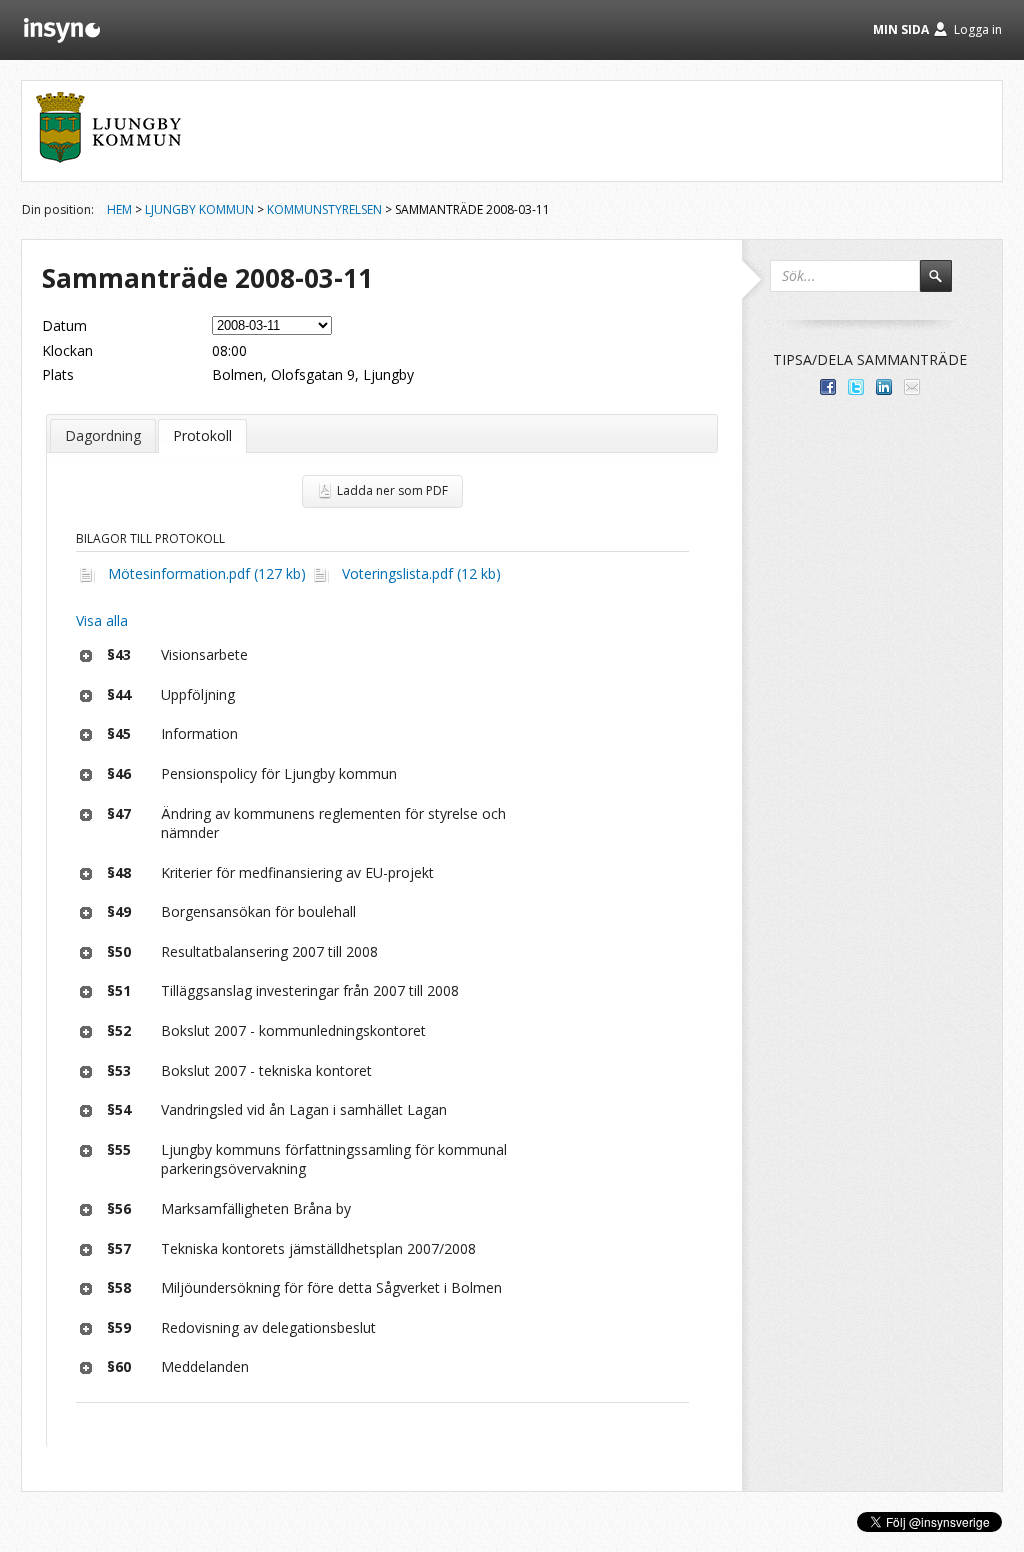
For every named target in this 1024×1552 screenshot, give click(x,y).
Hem (119, 209)
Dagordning (103, 435)
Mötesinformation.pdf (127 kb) (207, 573)
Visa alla (102, 620)
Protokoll (202, 435)
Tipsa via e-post (912, 387)
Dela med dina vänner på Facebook (828, 387)
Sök (945, 285)
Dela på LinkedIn (884, 387)
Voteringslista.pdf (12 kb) (421, 573)
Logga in (978, 29)
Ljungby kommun (199, 209)
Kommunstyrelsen (324, 209)
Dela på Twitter (856, 387)
